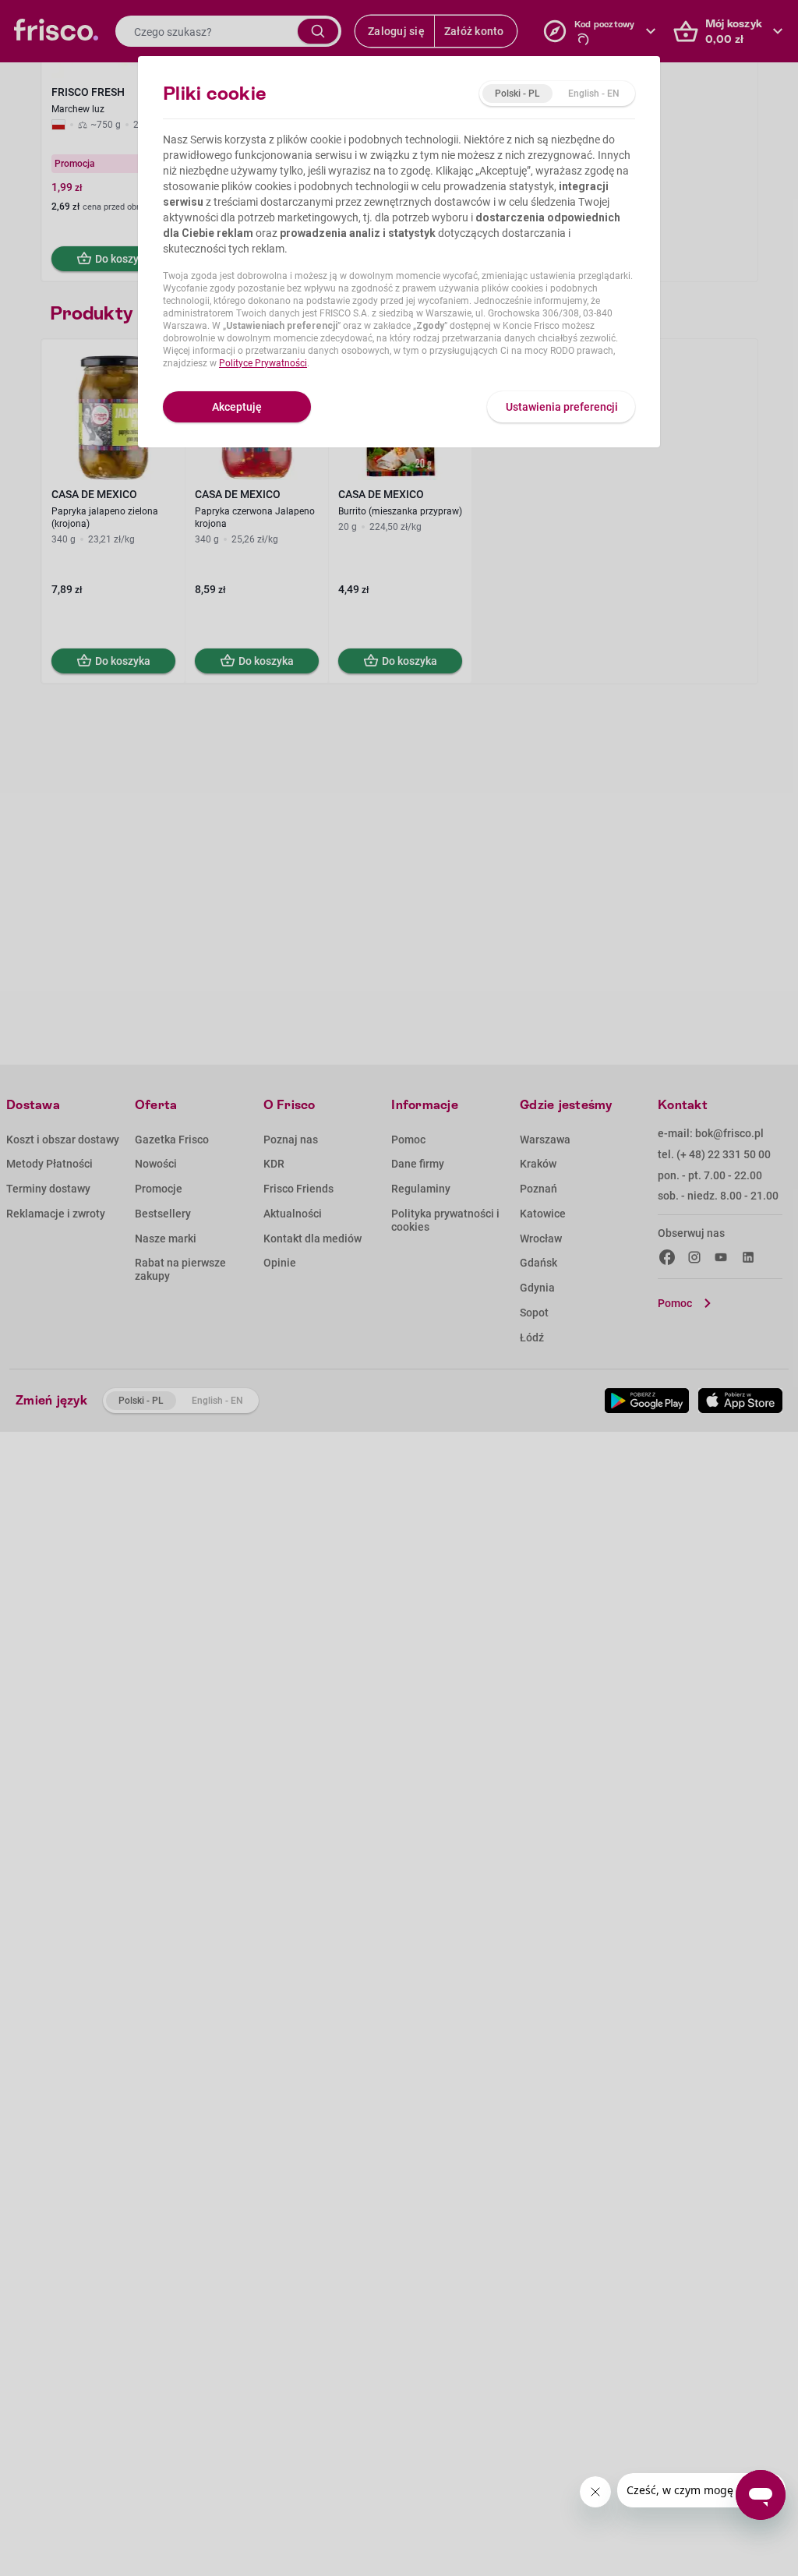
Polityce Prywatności (263, 363)
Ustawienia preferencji (562, 407)
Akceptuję (237, 407)
